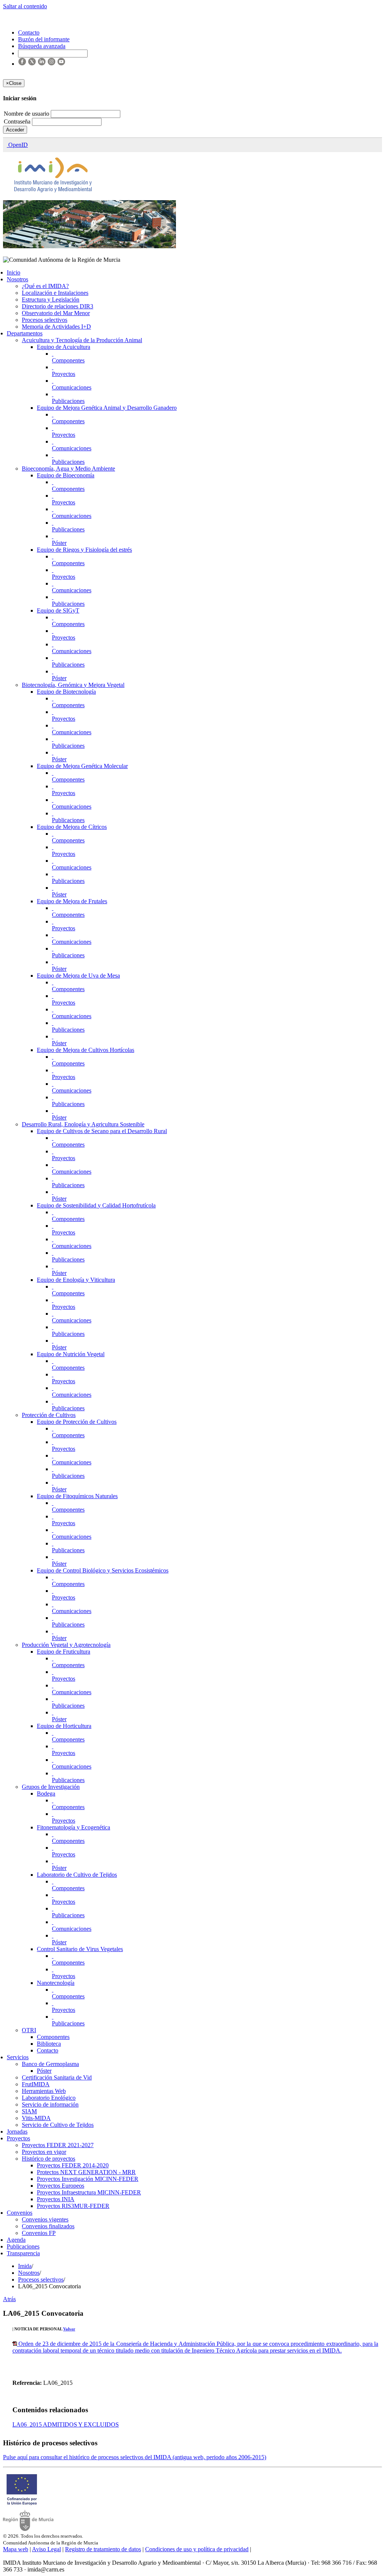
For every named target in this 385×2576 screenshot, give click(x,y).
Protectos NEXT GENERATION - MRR (86, 2172)
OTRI (29, 2030)
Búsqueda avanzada (42, 46)
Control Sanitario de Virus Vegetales (80, 1949)
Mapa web (16, 2549)
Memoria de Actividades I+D (56, 327)
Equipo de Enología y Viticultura (76, 1280)
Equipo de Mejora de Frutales (72, 901)
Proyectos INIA (56, 2199)
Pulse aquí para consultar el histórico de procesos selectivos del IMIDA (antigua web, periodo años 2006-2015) (135, 2457)
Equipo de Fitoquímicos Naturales (77, 1496)
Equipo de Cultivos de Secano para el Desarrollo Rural (102, 1131)
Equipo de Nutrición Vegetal (71, 1354)
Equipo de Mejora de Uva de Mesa (78, 976)
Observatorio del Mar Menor (56, 313)
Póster (59, 543)
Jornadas (17, 2132)
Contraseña (18, 121)
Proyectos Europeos (61, 2186)
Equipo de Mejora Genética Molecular (82, 766)
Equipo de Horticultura (64, 1726)
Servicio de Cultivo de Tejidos (58, 2125)
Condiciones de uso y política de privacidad (197, 2549)
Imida (25, 2266)
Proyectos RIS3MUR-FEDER (73, 2206)
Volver (69, 2329)
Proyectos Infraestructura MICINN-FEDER (89, 2192)
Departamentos (25, 333)
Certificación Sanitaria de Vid (57, 2077)
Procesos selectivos (45, 320)
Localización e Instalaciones (55, 293)
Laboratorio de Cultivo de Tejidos (77, 1875)
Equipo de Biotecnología (66, 692)
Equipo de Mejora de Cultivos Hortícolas (86, 1050)
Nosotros (17, 279)
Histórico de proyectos (49, 2159)
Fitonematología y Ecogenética (74, 1827)
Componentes (68, 360)
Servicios (18, 2057)
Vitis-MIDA (36, 2118)
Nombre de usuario (27, 114)
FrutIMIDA (36, 2084)
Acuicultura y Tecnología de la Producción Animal (82, 340)
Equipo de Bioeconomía (66, 475)
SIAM (29, 2111)
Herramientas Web (44, 2091)
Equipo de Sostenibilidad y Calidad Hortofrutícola (96, 1205)
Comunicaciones (72, 387)
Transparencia (23, 2253)
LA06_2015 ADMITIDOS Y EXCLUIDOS (66, 2424)
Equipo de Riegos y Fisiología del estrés (84, 550)
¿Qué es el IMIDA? (45, 286)
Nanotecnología (56, 1983)
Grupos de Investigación (51, 1787)
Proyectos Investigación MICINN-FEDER (88, 2179)
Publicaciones (68, 401)
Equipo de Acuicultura (64, 347)
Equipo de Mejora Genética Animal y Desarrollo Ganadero (107, 408)
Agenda (16, 2240)
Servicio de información (50, 2104)
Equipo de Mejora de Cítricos (72, 827)
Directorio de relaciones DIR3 (58, 306)
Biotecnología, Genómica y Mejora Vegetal (73, 685)
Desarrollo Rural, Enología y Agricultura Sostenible (83, 1124)
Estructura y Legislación (51, 300)
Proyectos (64, 374)
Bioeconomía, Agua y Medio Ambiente (68, 469)
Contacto (48, 2050)
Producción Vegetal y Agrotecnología (66, 1645)
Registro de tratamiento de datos (103, 2549)
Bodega (46, 1794)
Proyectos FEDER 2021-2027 (58, 2145)
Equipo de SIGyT (58, 610)
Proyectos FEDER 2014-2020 (73, 2165)
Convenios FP (39, 2233)
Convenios (20, 2213)
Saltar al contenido (25, 6)
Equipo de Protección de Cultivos (77, 1422)
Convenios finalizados (48, 2226)
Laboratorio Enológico (49, 2098)
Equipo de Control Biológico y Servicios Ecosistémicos (103, 1570)
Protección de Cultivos (49, 1415)
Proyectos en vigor (44, 2152)
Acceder (15, 130)
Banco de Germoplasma (50, 2064)
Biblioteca (49, 2044)
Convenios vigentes (45, 2219)
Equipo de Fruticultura (64, 1652)
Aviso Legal (46, 2549)
